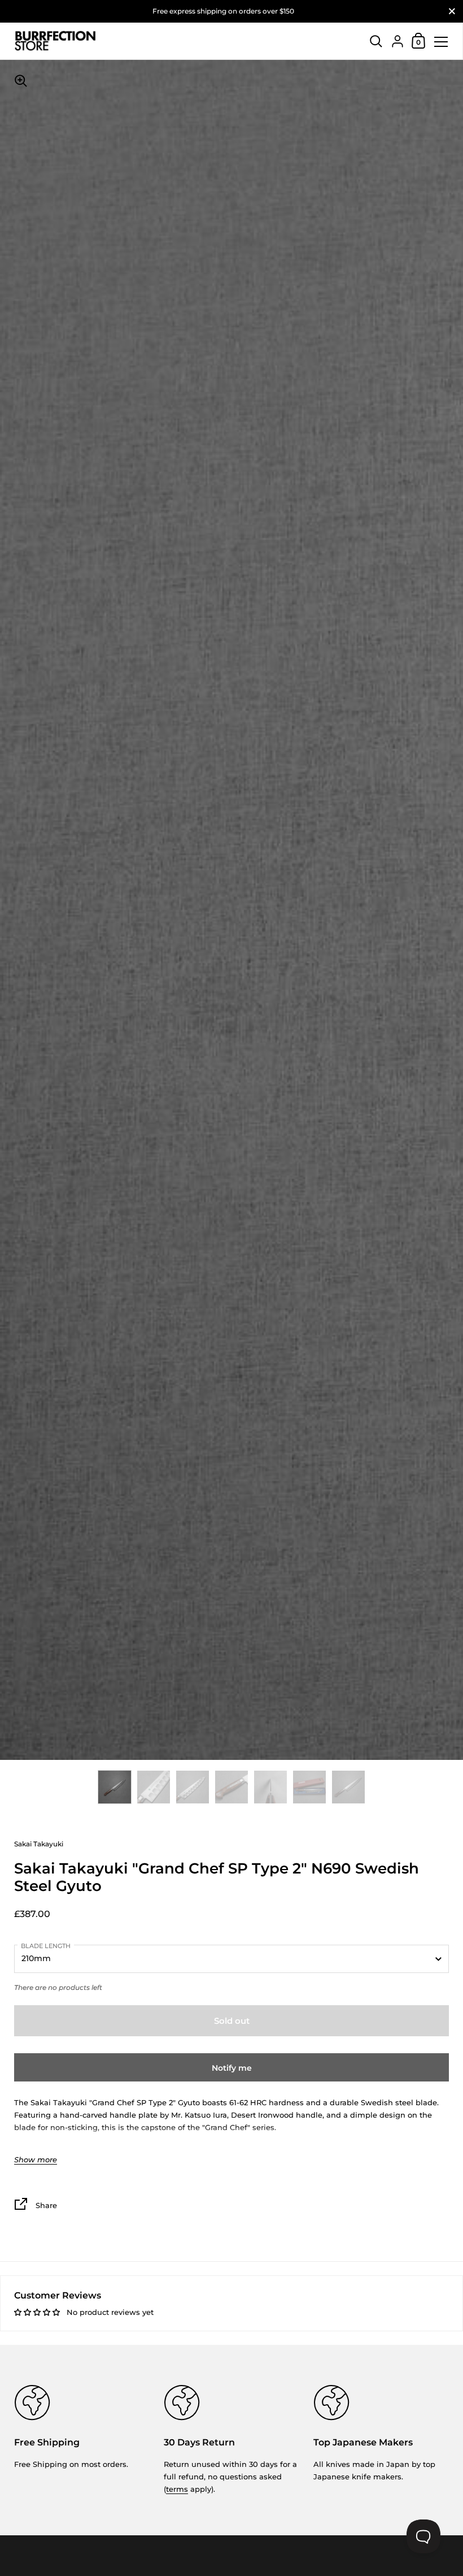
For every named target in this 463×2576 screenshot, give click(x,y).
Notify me (232, 2068)
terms (177, 2489)
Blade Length (46, 1946)
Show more (36, 2160)
